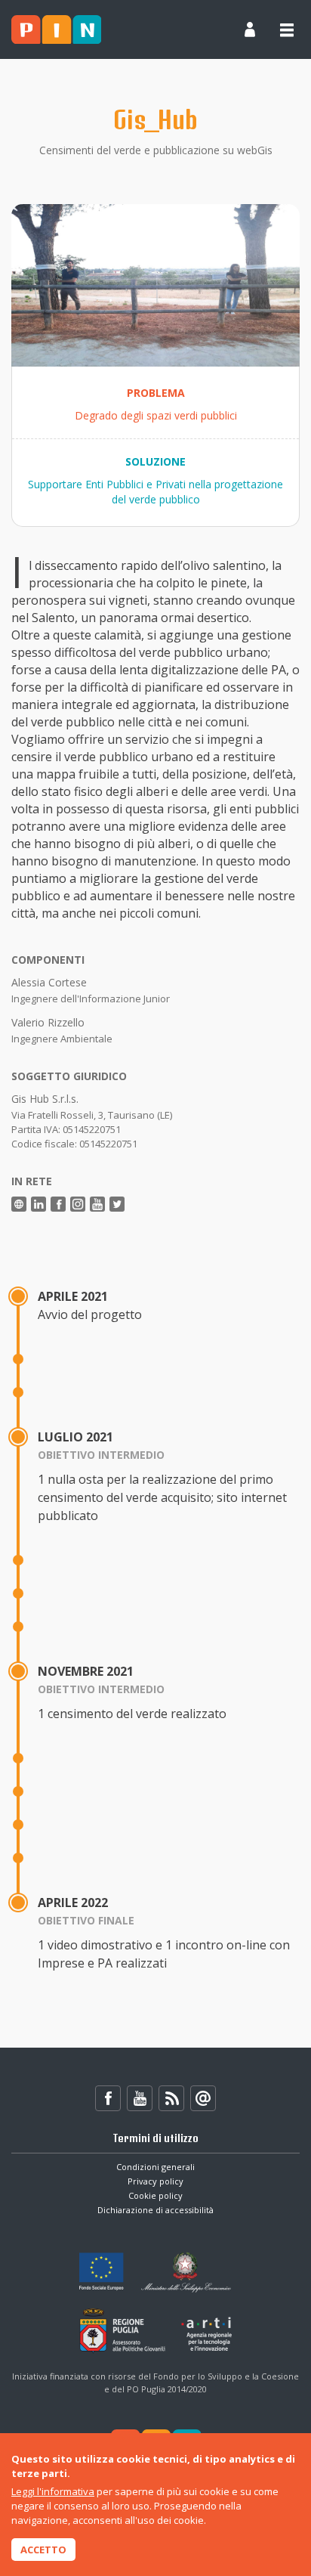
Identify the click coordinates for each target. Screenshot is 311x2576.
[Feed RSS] (171, 2098)
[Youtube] (140, 2098)
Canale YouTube (97, 1204)
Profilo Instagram (78, 1204)
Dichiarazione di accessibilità (155, 2210)
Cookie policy (155, 2195)
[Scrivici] (203, 2098)
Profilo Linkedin (38, 1204)
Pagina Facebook (58, 1204)
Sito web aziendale (19, 1204)
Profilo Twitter (117, 1204)
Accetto (43, 2550)
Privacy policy (155, 2181)
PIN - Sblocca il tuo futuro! (56, 29)
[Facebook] (108, 2098)
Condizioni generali (155, 2167)
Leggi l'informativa (53, 2491)
